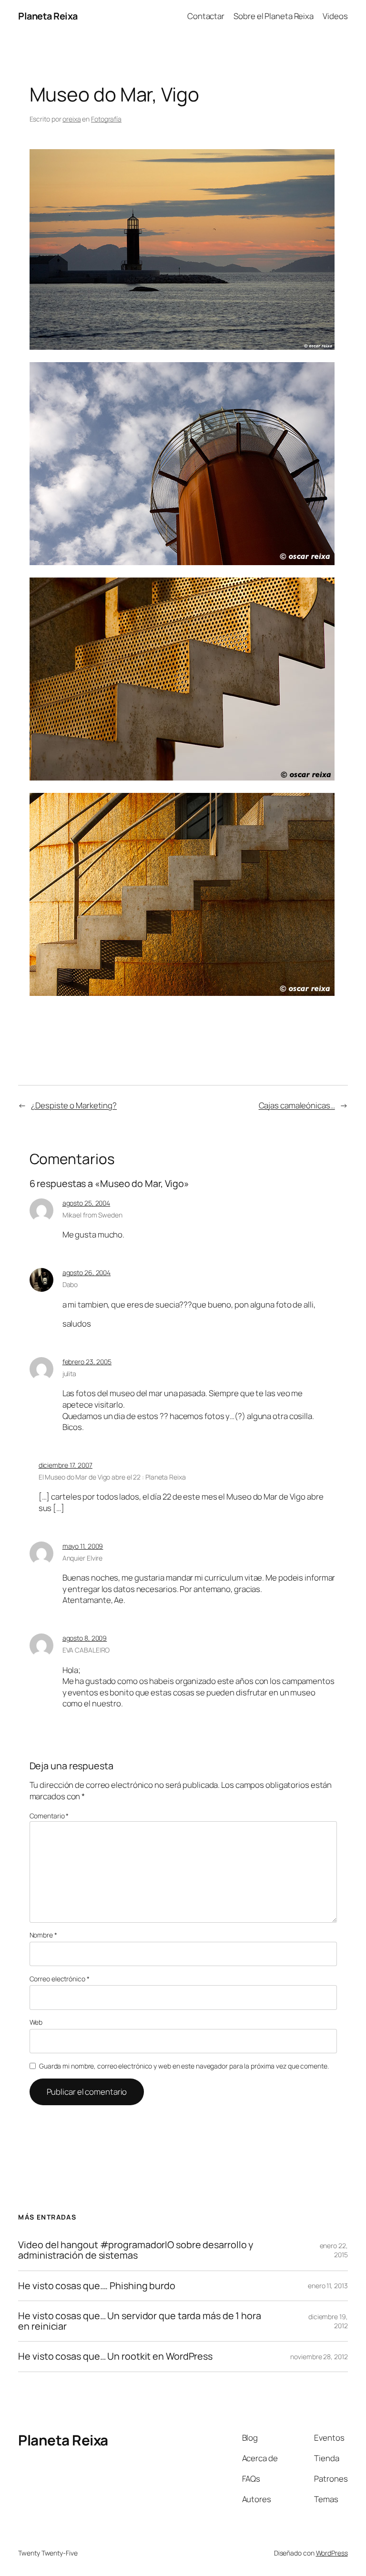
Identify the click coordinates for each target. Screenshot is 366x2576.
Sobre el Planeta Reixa (274, 16)
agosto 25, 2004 (86, 1203)
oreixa (71, 119)
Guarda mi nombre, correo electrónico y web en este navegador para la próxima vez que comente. (184, 2066)
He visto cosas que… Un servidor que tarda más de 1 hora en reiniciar (140, 2321)
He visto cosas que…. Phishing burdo (97, 2286)
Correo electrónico (60, 1979)
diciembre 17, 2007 (66, 1465)
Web (36, 2022)
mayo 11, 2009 (83, 1546)
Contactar (206, 16)
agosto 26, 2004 (87, 1273)
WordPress (332, 2553)
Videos (335, 16)
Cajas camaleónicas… (297, 1105)
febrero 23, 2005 (87, 1362)
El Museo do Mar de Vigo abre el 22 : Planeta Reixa (112, 1477)
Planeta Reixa (48, 16)
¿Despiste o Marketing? (74, 1105)
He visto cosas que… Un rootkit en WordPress (115, 2356)
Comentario (49, 1816)
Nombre (43, 1935)
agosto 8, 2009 (85, 1638)
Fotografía (106, 119)
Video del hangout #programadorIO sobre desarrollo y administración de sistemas (136, 2250)
